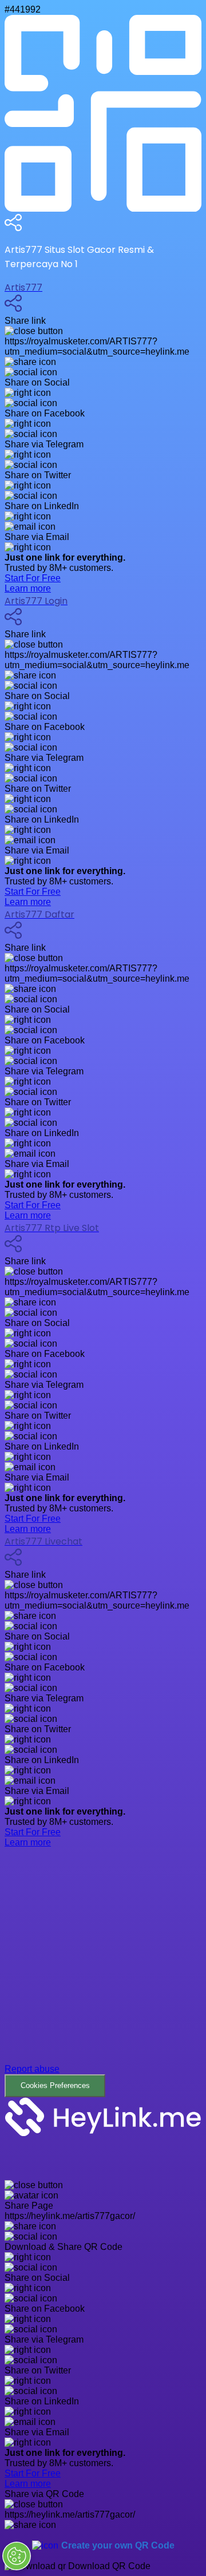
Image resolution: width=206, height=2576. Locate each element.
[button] (103, 1981)
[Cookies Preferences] (17, 2556)
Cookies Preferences (55, 2085)
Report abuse (32, 2069)
